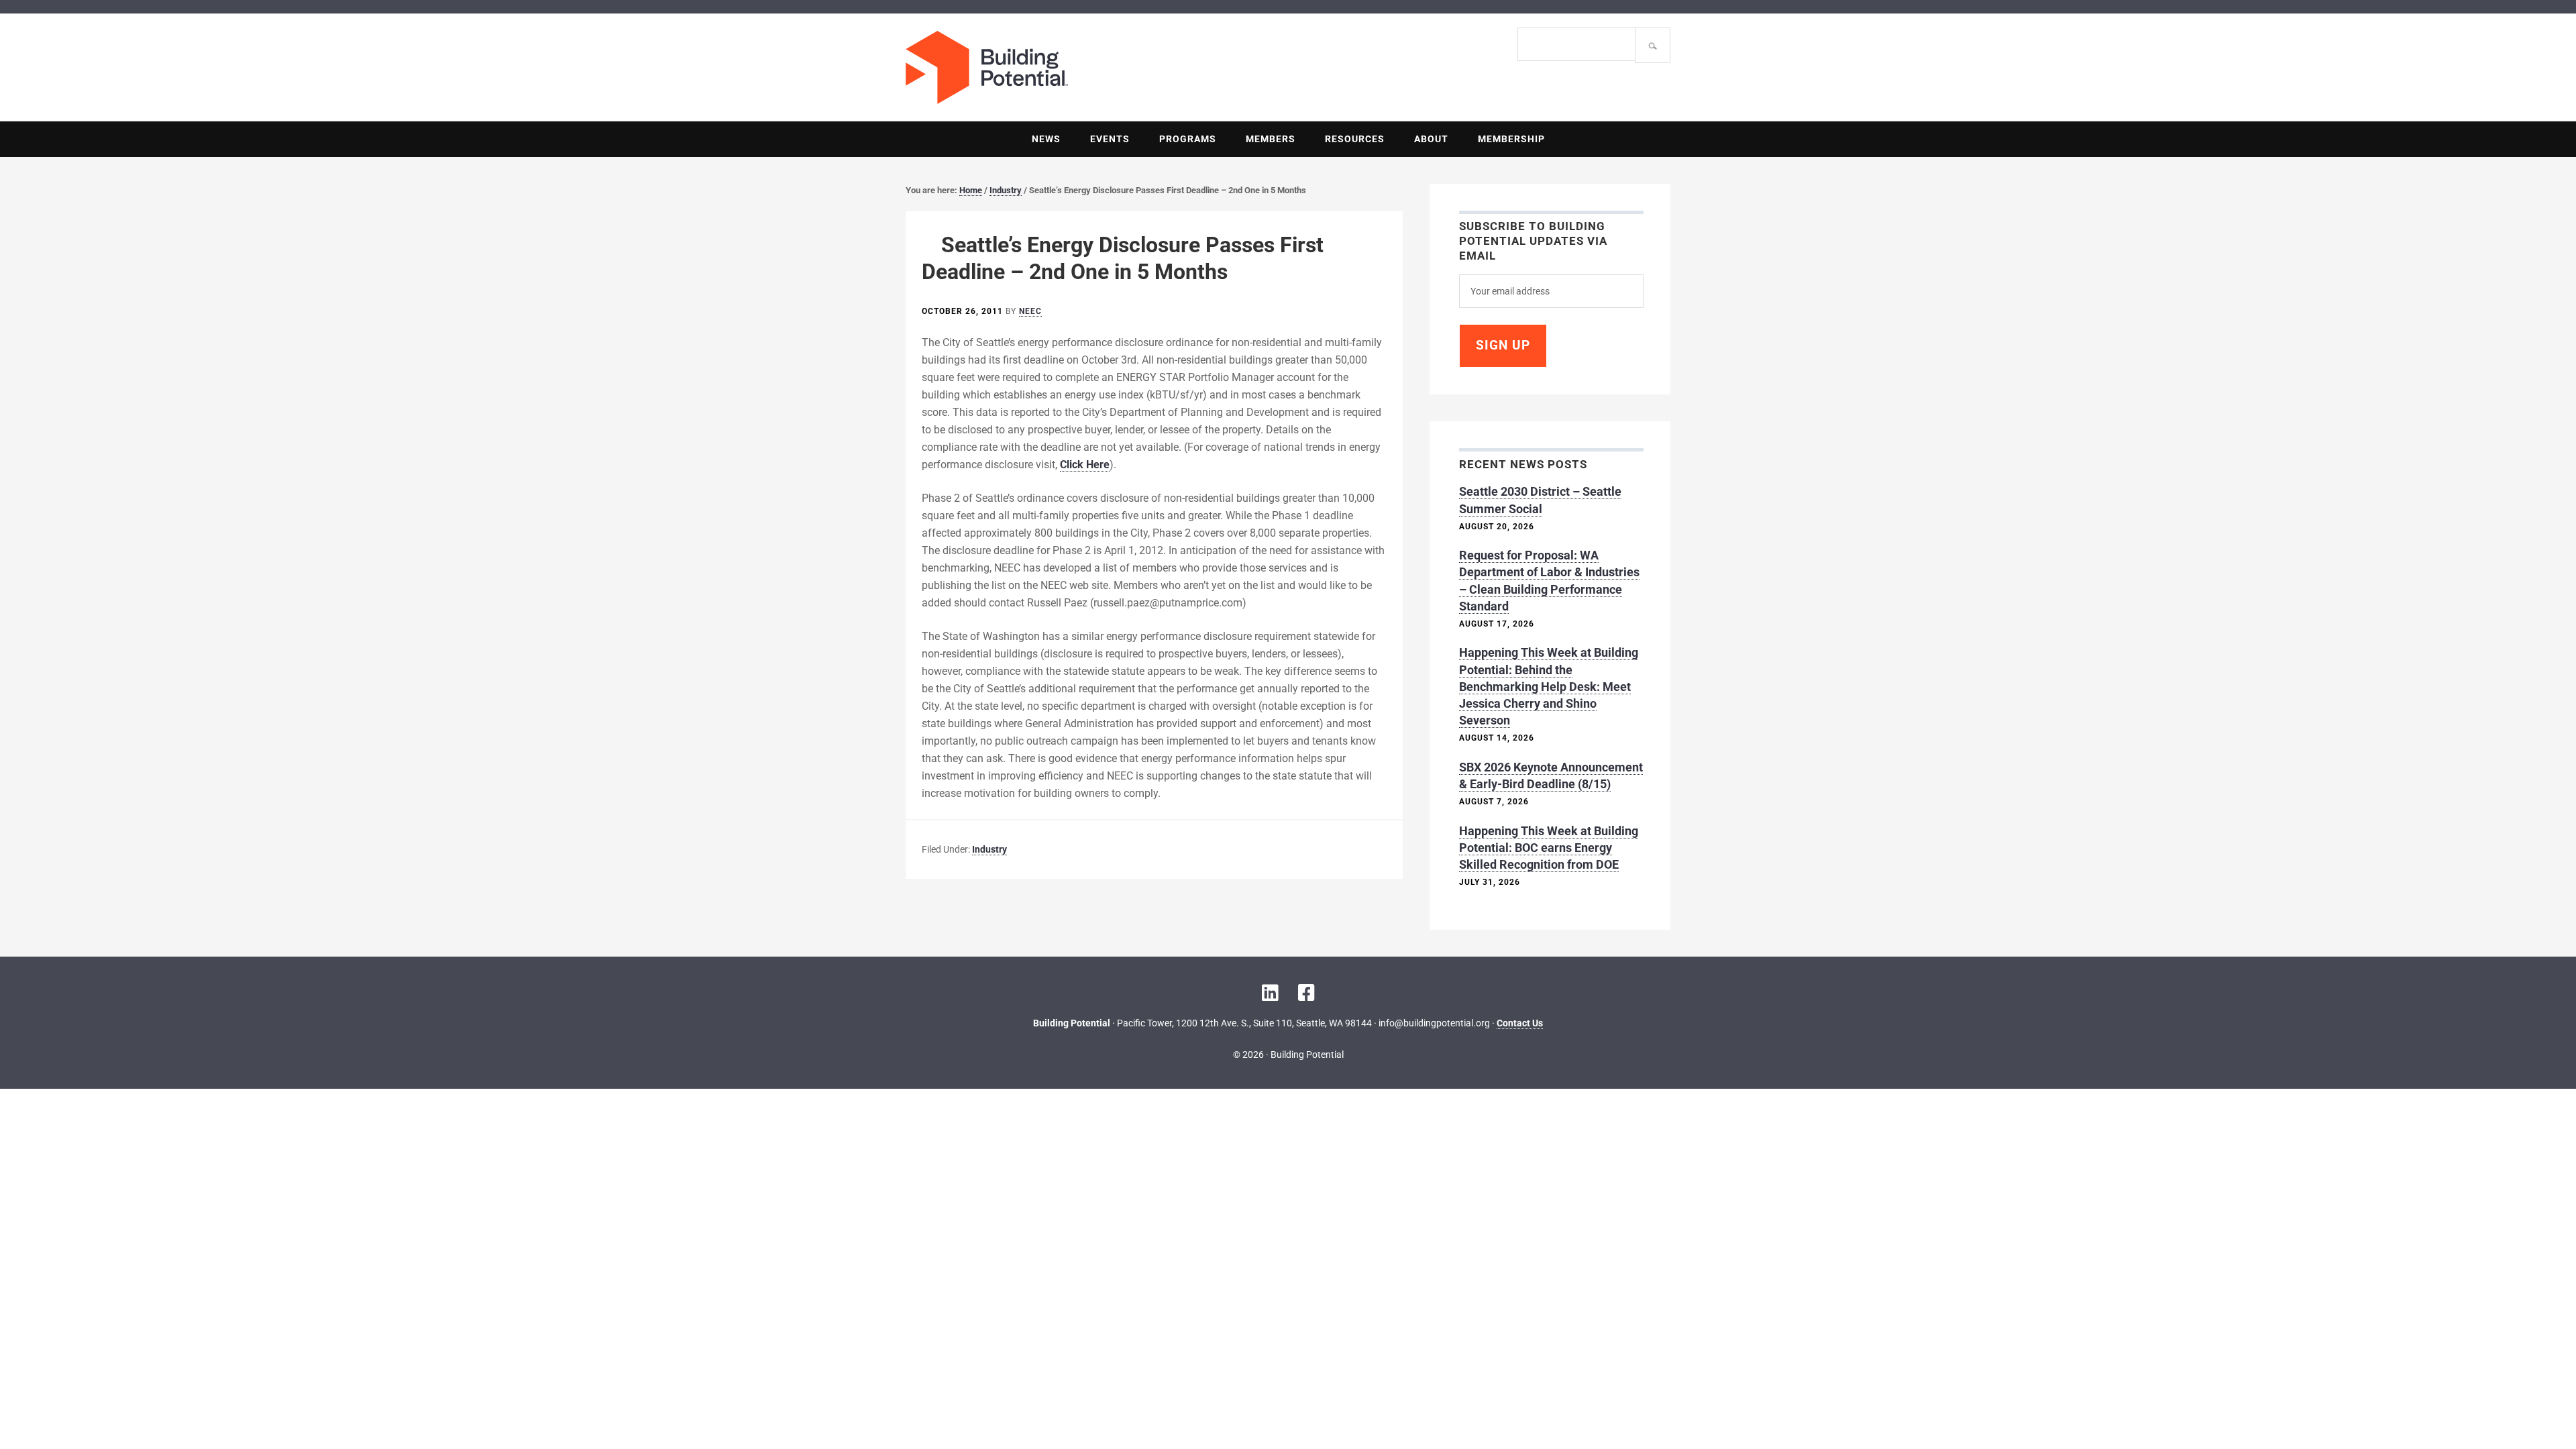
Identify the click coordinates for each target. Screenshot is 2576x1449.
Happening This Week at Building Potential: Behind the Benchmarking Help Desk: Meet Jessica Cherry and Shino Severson (1549, 686)
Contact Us (1520, 1023)
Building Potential (1097, 67)
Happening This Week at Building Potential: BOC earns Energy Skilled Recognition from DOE (1549, 848)
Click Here (1085, 465)
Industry (989, 849)
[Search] (1653, 45)
